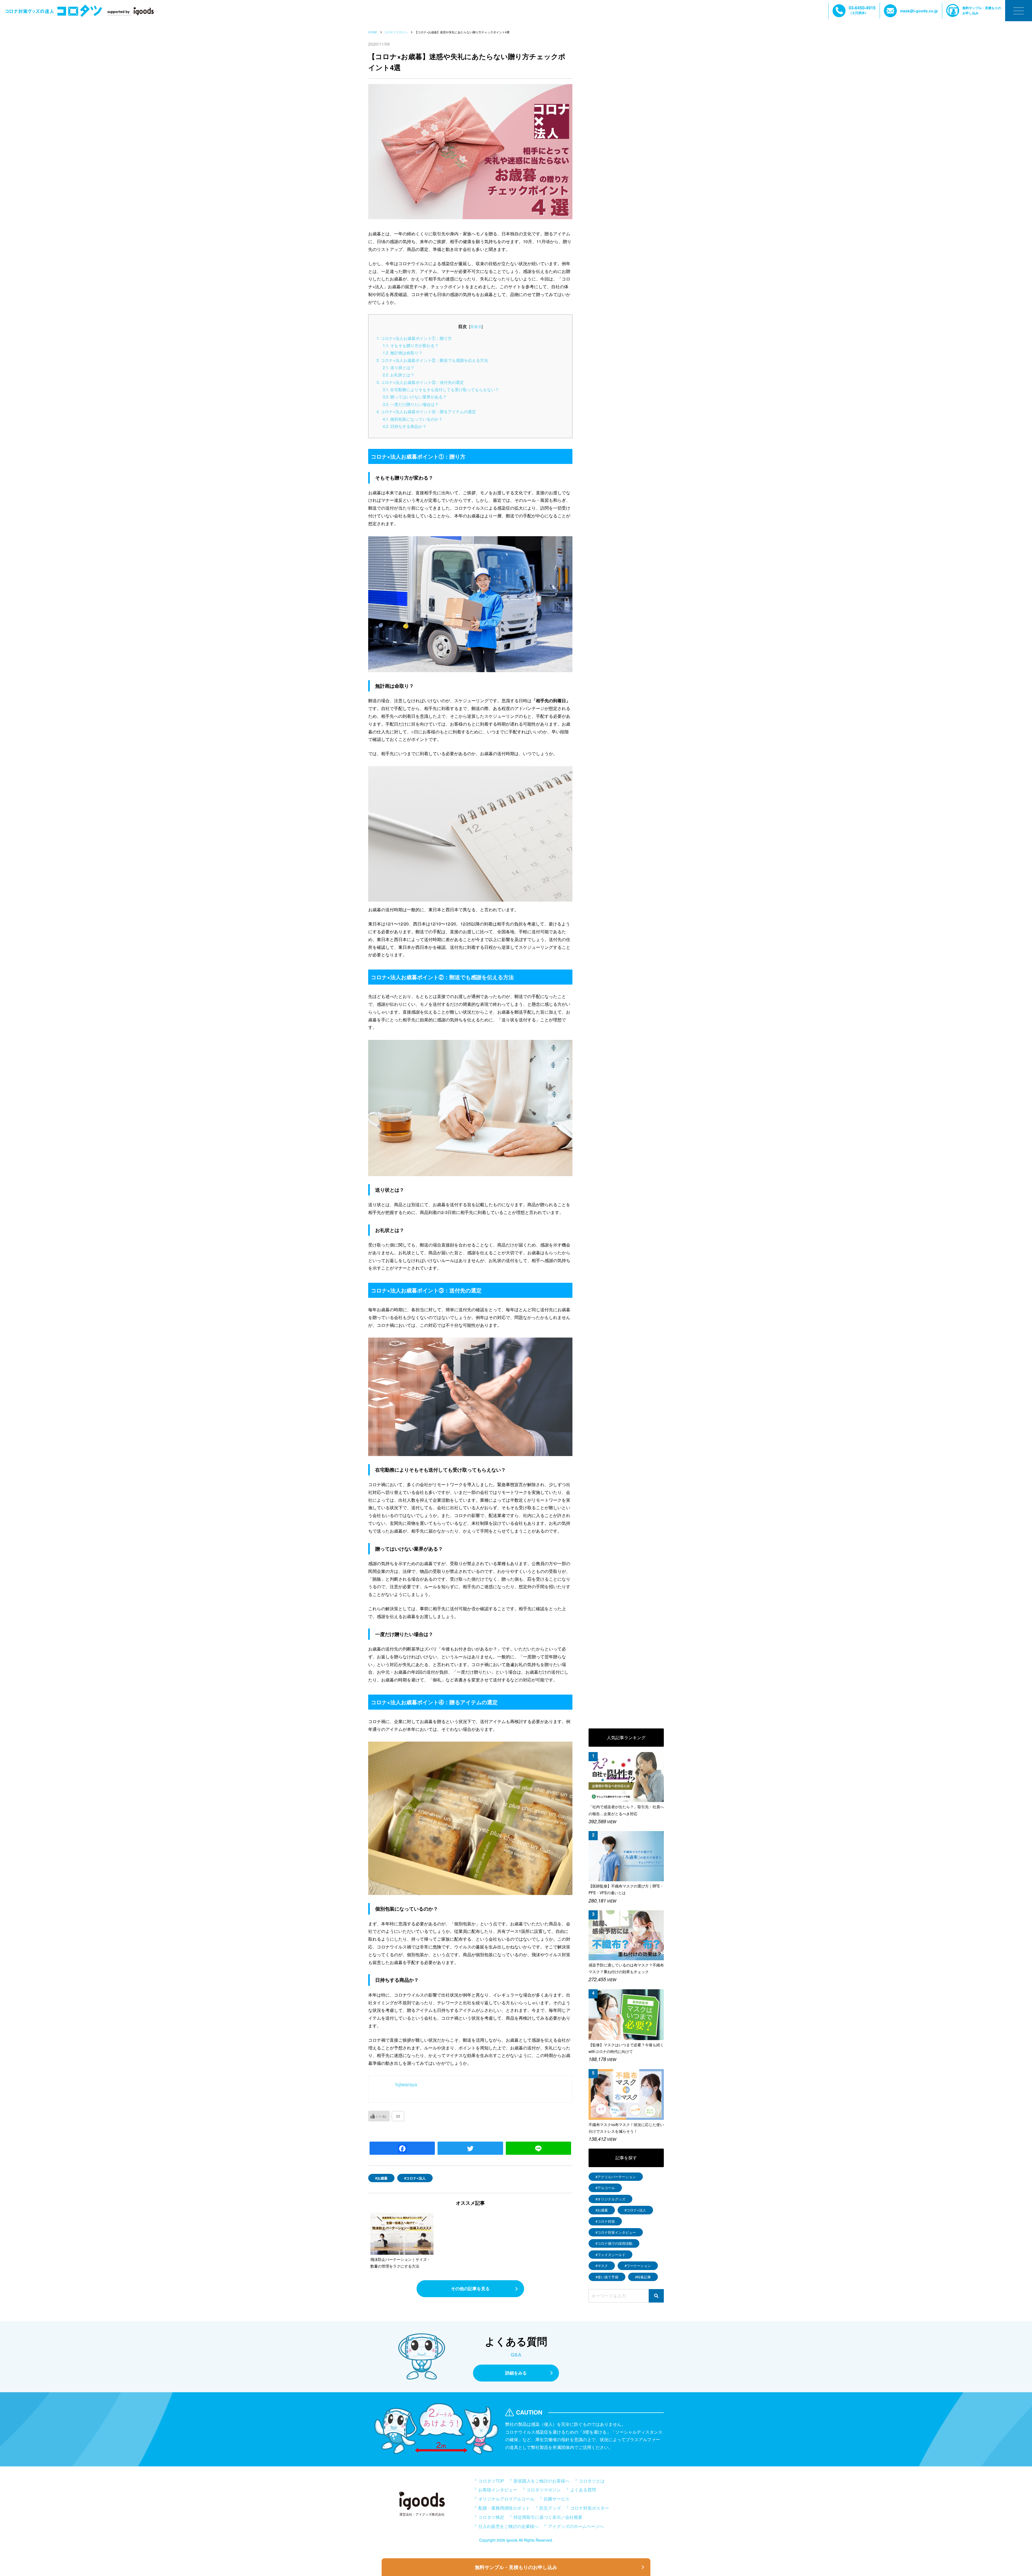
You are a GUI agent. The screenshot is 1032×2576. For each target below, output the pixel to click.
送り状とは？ (399, 367)
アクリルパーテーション (617, 2177)
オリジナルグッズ (611, 2199)
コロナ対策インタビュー (617, 2232)
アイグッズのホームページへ (576, 2526)
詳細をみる (516, 2373)
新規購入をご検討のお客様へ (542, 2481)
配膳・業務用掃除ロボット (504, 2508)
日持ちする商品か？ (405, 426)
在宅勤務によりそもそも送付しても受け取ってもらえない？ (441, 389)
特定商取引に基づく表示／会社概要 (548, 2517)
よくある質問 (583, 2490)
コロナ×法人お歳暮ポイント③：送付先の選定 (420, 382)
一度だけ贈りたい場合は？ (411, 404)
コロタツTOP (491, 2481)
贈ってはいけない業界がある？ (415, 397)
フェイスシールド (611, 2255)
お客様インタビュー (498, 2490)
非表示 (476, 326)
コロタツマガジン (544, 2490)
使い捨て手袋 (608, 2277)
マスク (603, 2266)
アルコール (606, 2188)
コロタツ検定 (491, 2517)
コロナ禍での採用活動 (615, 2243)
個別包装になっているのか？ (413, 419)
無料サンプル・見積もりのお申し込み (982, 10)
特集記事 (644, 2277)
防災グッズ (550, 2508)
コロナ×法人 (416, 2178)
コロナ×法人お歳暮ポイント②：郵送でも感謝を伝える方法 (432, 360)
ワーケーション (639, 2266)
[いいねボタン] (379, 2116)
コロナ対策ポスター (590, 2508)
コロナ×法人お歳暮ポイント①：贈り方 (414, 338)
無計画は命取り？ (403, 353)
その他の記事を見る (470, 2288)
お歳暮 (382, 2178)
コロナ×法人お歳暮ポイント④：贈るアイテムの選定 (426, 411)
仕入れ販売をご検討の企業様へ (508, 2526)
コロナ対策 (606, 2221)
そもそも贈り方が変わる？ (411, 345)
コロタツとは (592, 2481)
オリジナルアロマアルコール (506, 2499)
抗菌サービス (557, 2499)
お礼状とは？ (399, 375)
